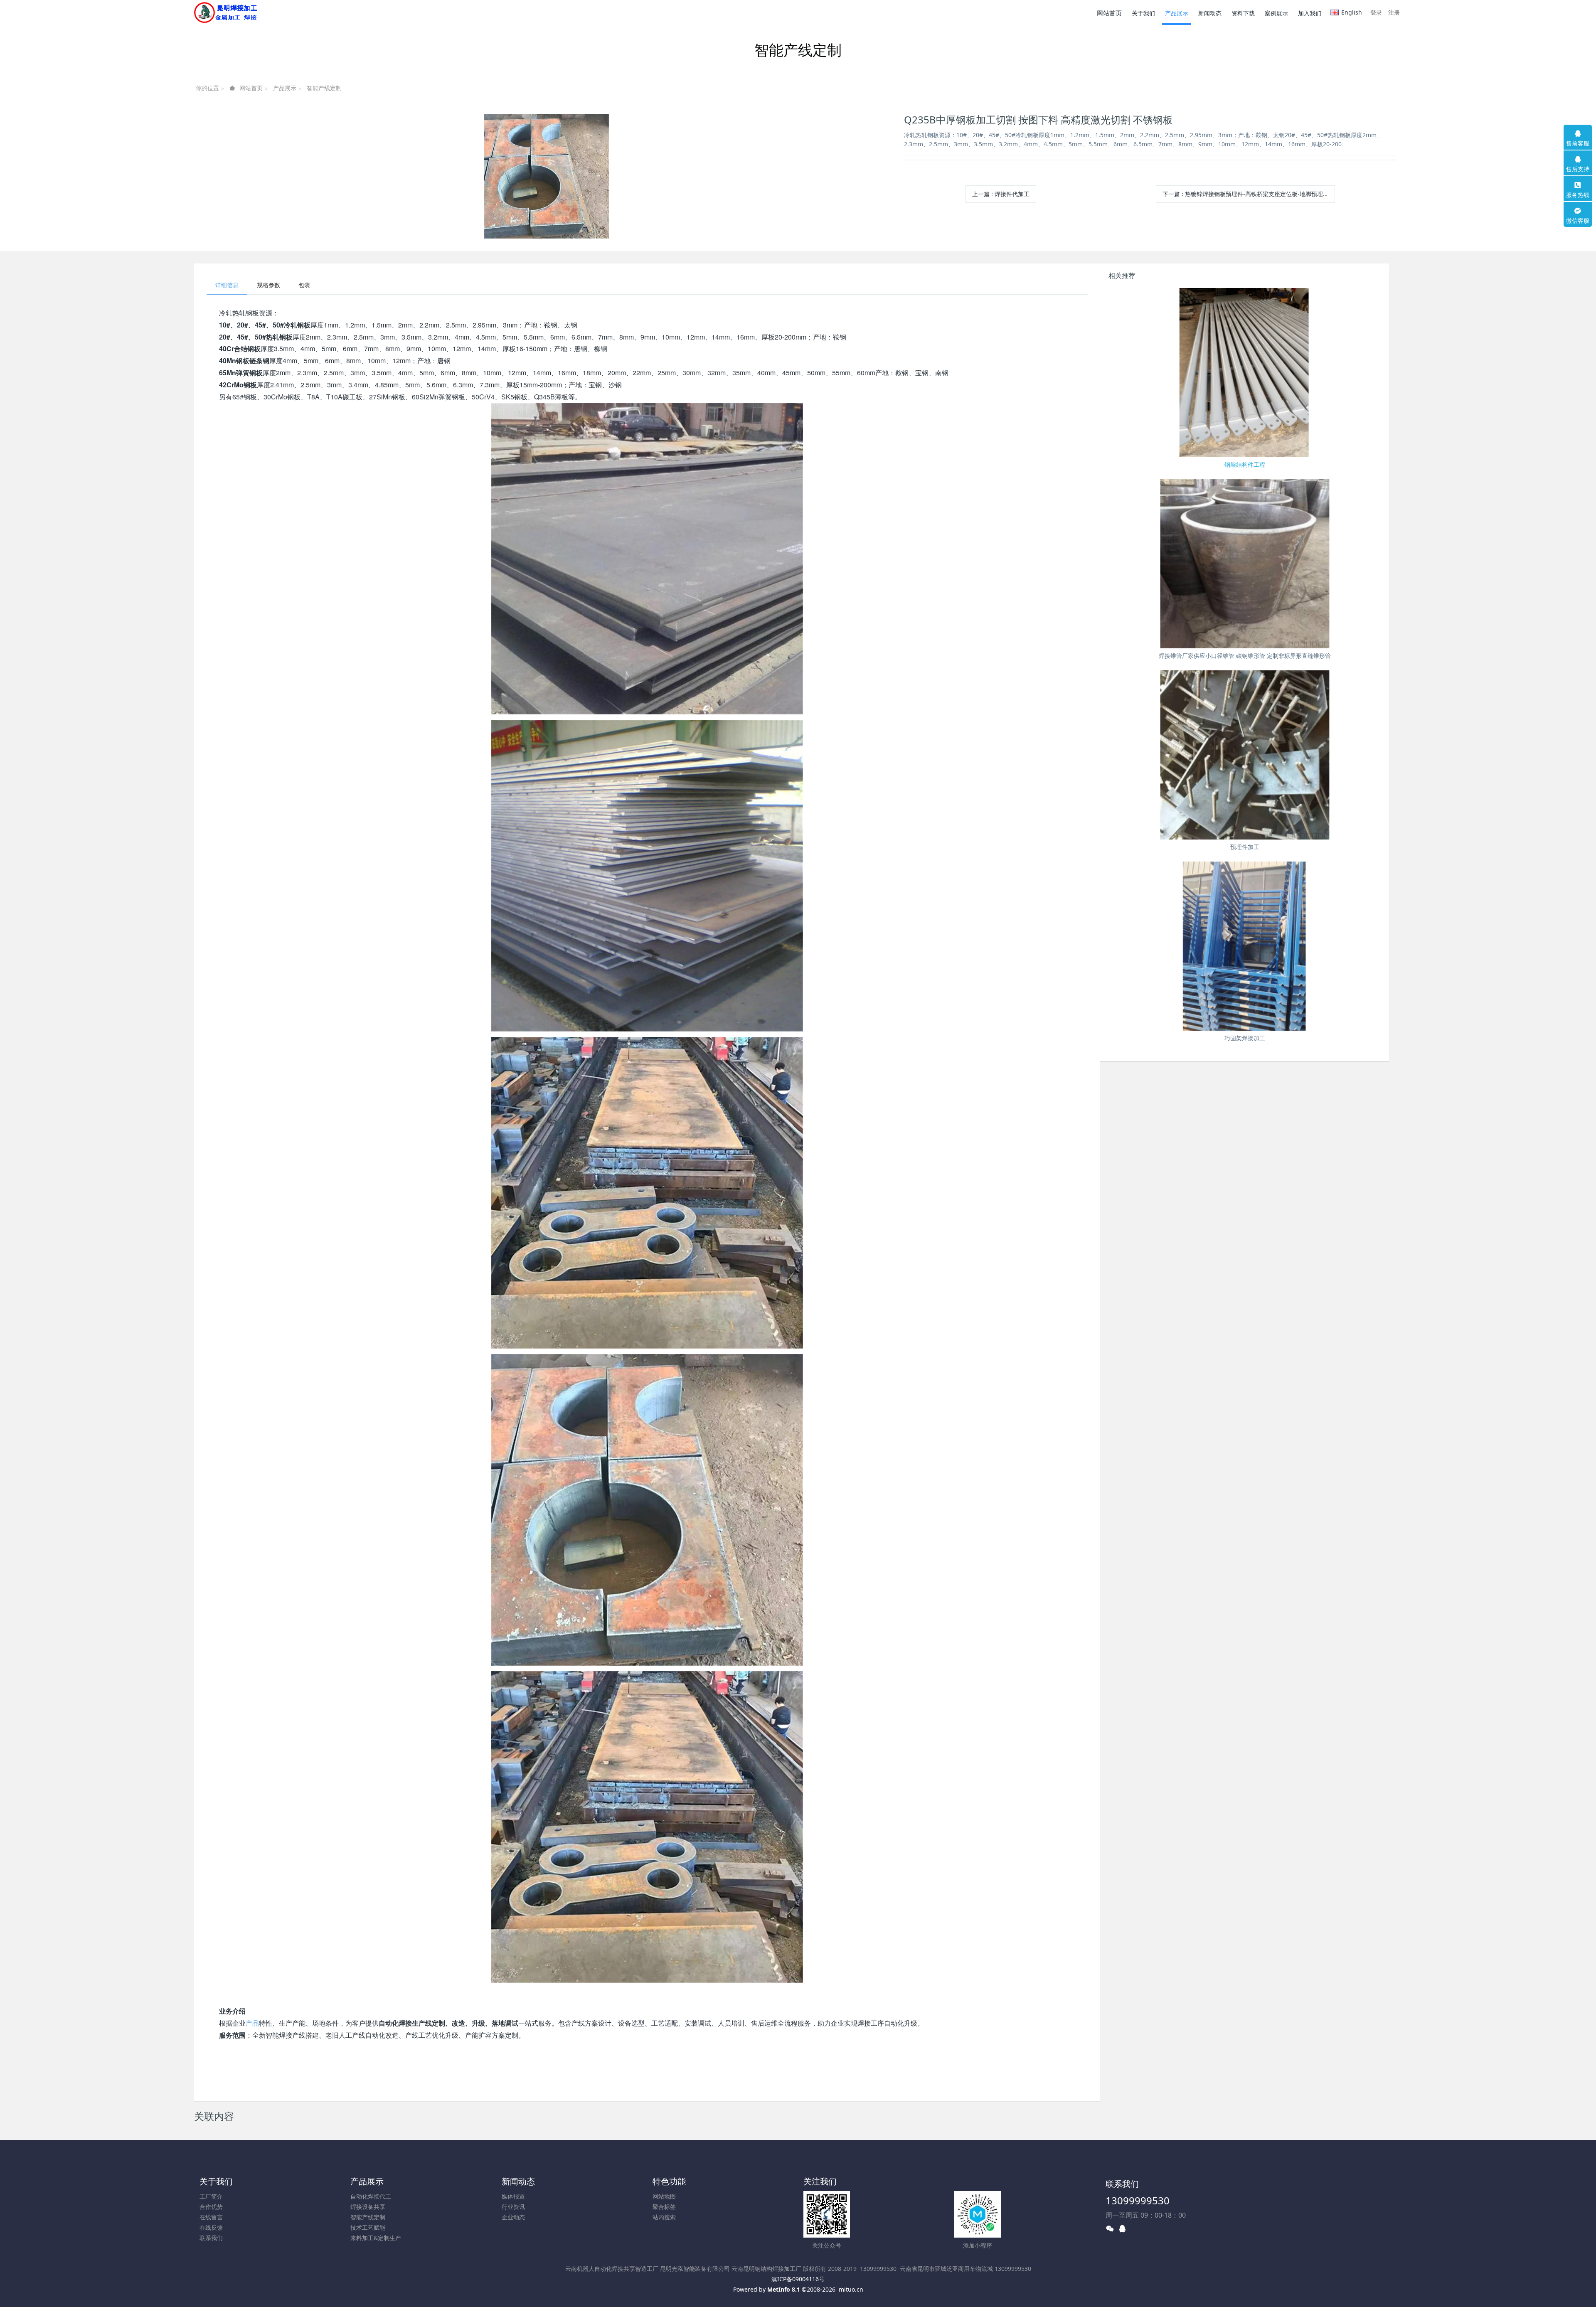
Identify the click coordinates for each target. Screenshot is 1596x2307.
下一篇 (1249, 194)
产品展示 (285, 88)
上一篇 (1001, 194)
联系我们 (211, 2238)
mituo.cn (851, 2289)
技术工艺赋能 (368, 2227)
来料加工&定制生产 (376, 2238)
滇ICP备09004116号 (798, 2279)
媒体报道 (513, 2196)
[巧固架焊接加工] (1245, 946)
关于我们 (216, 2181)
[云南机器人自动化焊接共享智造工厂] (225, 12)
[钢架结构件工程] (1245, 373)
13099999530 (1138, 2200)
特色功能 (669, 2181)
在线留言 (211, 2217)
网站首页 (1109, 13)
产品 (252, 2023)
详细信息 (227, 285)
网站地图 (664, 2196)
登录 (1376, 12)
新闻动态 (518, 2181)
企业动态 (513, 2217)
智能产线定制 (324, 88)
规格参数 (268, 285)
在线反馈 (211, 2227)
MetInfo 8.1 (784, 2289)
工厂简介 (211, 2196)
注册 (1394, 12)
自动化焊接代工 (371, 2196)
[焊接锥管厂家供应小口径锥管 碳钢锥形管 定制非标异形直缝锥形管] (1245, 564)
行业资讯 (513, 2207)
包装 (304, 285)
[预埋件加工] (1245, 755)
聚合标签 (664, 2207)
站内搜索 (664, 2217)
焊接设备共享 (368, 2207)
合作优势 (211, 2207)
